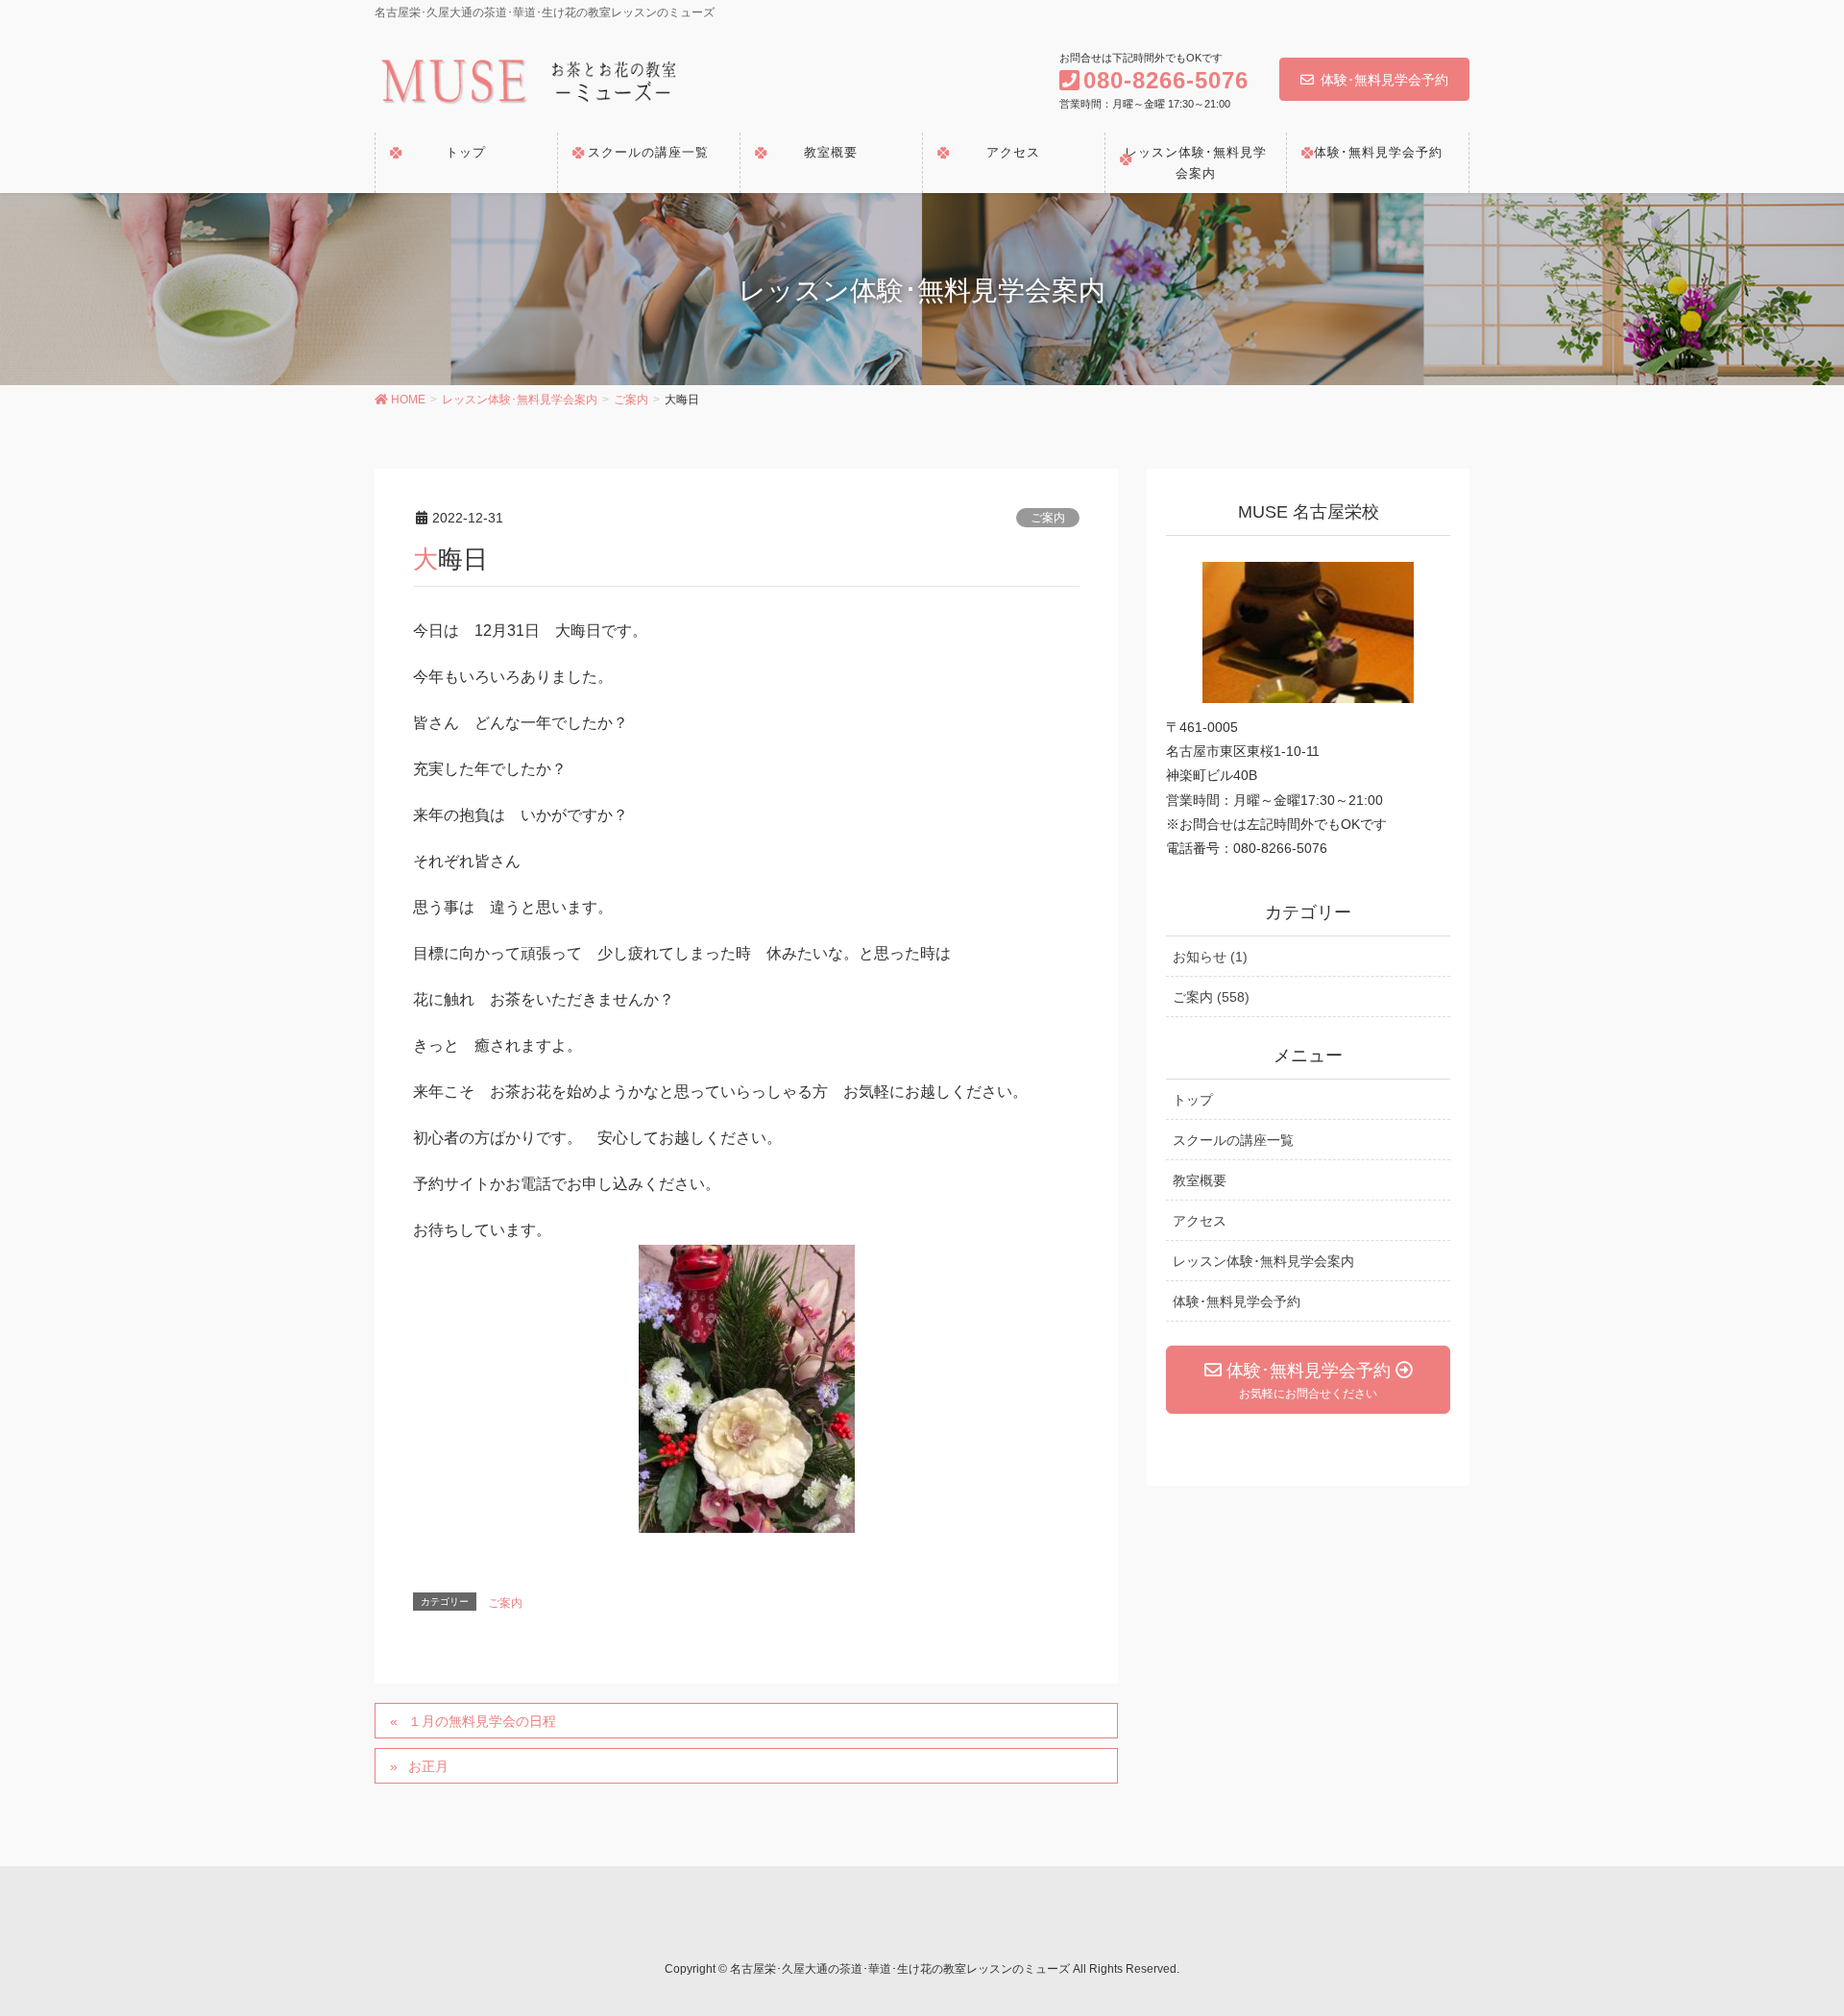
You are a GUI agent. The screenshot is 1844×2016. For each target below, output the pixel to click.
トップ (1193, 1100)
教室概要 (1200, 1180)
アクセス (1200, 1221)
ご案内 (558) (1211, 997)
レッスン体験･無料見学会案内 (1263, 1261)
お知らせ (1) (1210, 957)
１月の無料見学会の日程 (482, 1721)
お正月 (428, 1766)
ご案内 (1048, 518)
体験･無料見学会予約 (1384, 80)
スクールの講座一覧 (1233, 1140)
